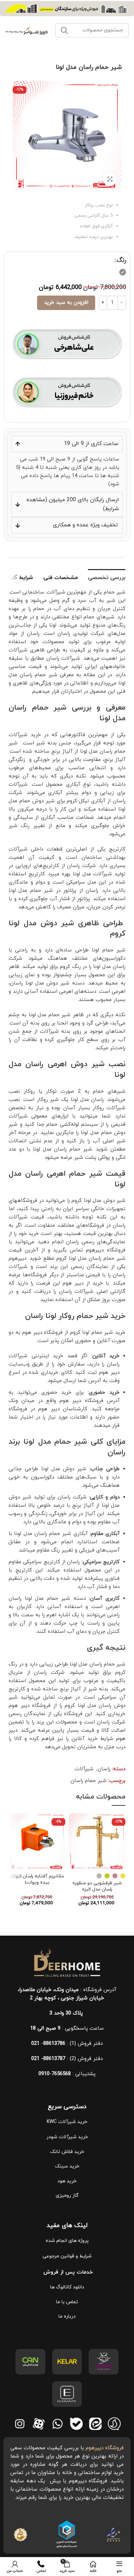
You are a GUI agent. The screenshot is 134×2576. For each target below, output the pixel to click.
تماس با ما (67, 2302)
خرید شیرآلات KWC (67, 2122)
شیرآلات (84, 1769)
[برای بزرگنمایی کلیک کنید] (110, 179)
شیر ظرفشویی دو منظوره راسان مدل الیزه (97, 1886)
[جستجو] (64, 30)
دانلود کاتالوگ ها (67, 2287)
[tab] (107, 577)
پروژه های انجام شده (67, 2241)
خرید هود (67, 2181)
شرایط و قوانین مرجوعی (67, 2256)
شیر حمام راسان (88, 1781)
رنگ (121, 260)
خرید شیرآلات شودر (67, 2137)
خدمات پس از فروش (67, 2272)
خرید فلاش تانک (67, 2152)
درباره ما (67, 2316)
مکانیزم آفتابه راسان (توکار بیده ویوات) (37, 1879)
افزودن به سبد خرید (66, 303)
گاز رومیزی (67, 2196)
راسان (104, 1769)
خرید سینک (67, 2166)
